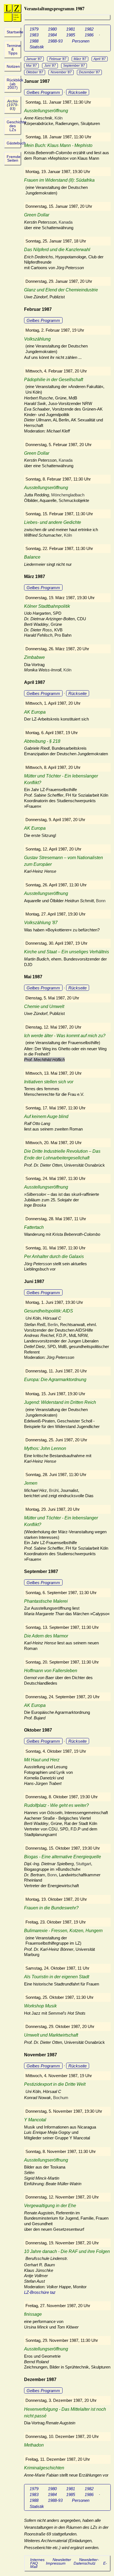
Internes (37, 2560)
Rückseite (77, 92)
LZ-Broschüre (37, 2292)
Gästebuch (16, 143)
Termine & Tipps (14, 49)
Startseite (15, 32)
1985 (71, 35)
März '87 (80, 59)
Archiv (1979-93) (13, 105)
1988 (34, 41)
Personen (81, 41)
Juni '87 (50, 66)
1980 (52, 29)
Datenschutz (85, 2563)
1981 (71, 29)
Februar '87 (58, 59)
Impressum (56, 2563)
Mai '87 (31, 66)
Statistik (37, 47)
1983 (34, 35)
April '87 (100, 59)
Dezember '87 (89, 72)
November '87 (61, 72)
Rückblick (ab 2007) (15, 84)
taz (53, 2292)
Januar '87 (34, 59)
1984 (52, 35)
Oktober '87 (35, 72)
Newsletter (62, 2560)
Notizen (13, 67)
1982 (89, 29)
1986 (89, 35)
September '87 (74, 66)
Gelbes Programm (43, 92)
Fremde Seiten (14, 159)
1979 (34, 29)
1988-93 (55, 41)
